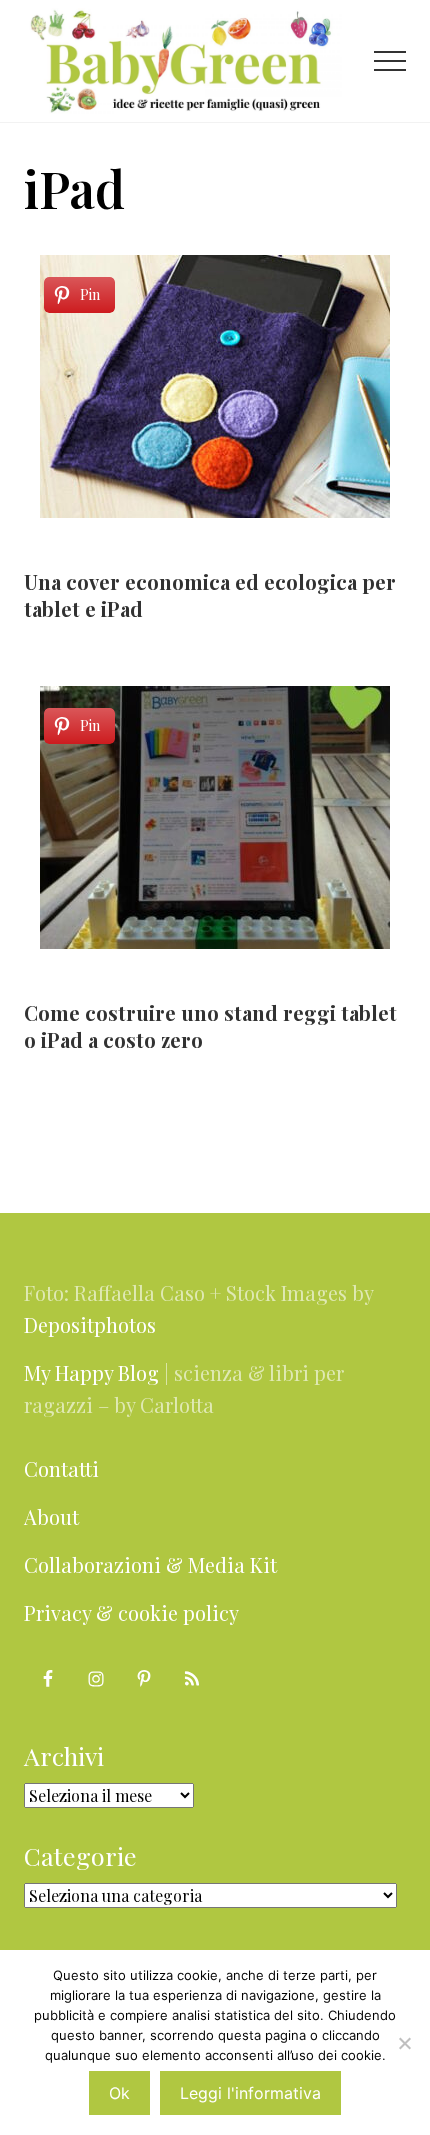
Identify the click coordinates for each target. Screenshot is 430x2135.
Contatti (61, 1468)
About (51, 1516)
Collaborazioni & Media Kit (150, 1564)
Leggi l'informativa (250, 2093)
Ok (119, 2093)
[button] (390, 61)
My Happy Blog (91, 1372)
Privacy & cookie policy (131, 1612)
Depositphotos (90, 1324)
